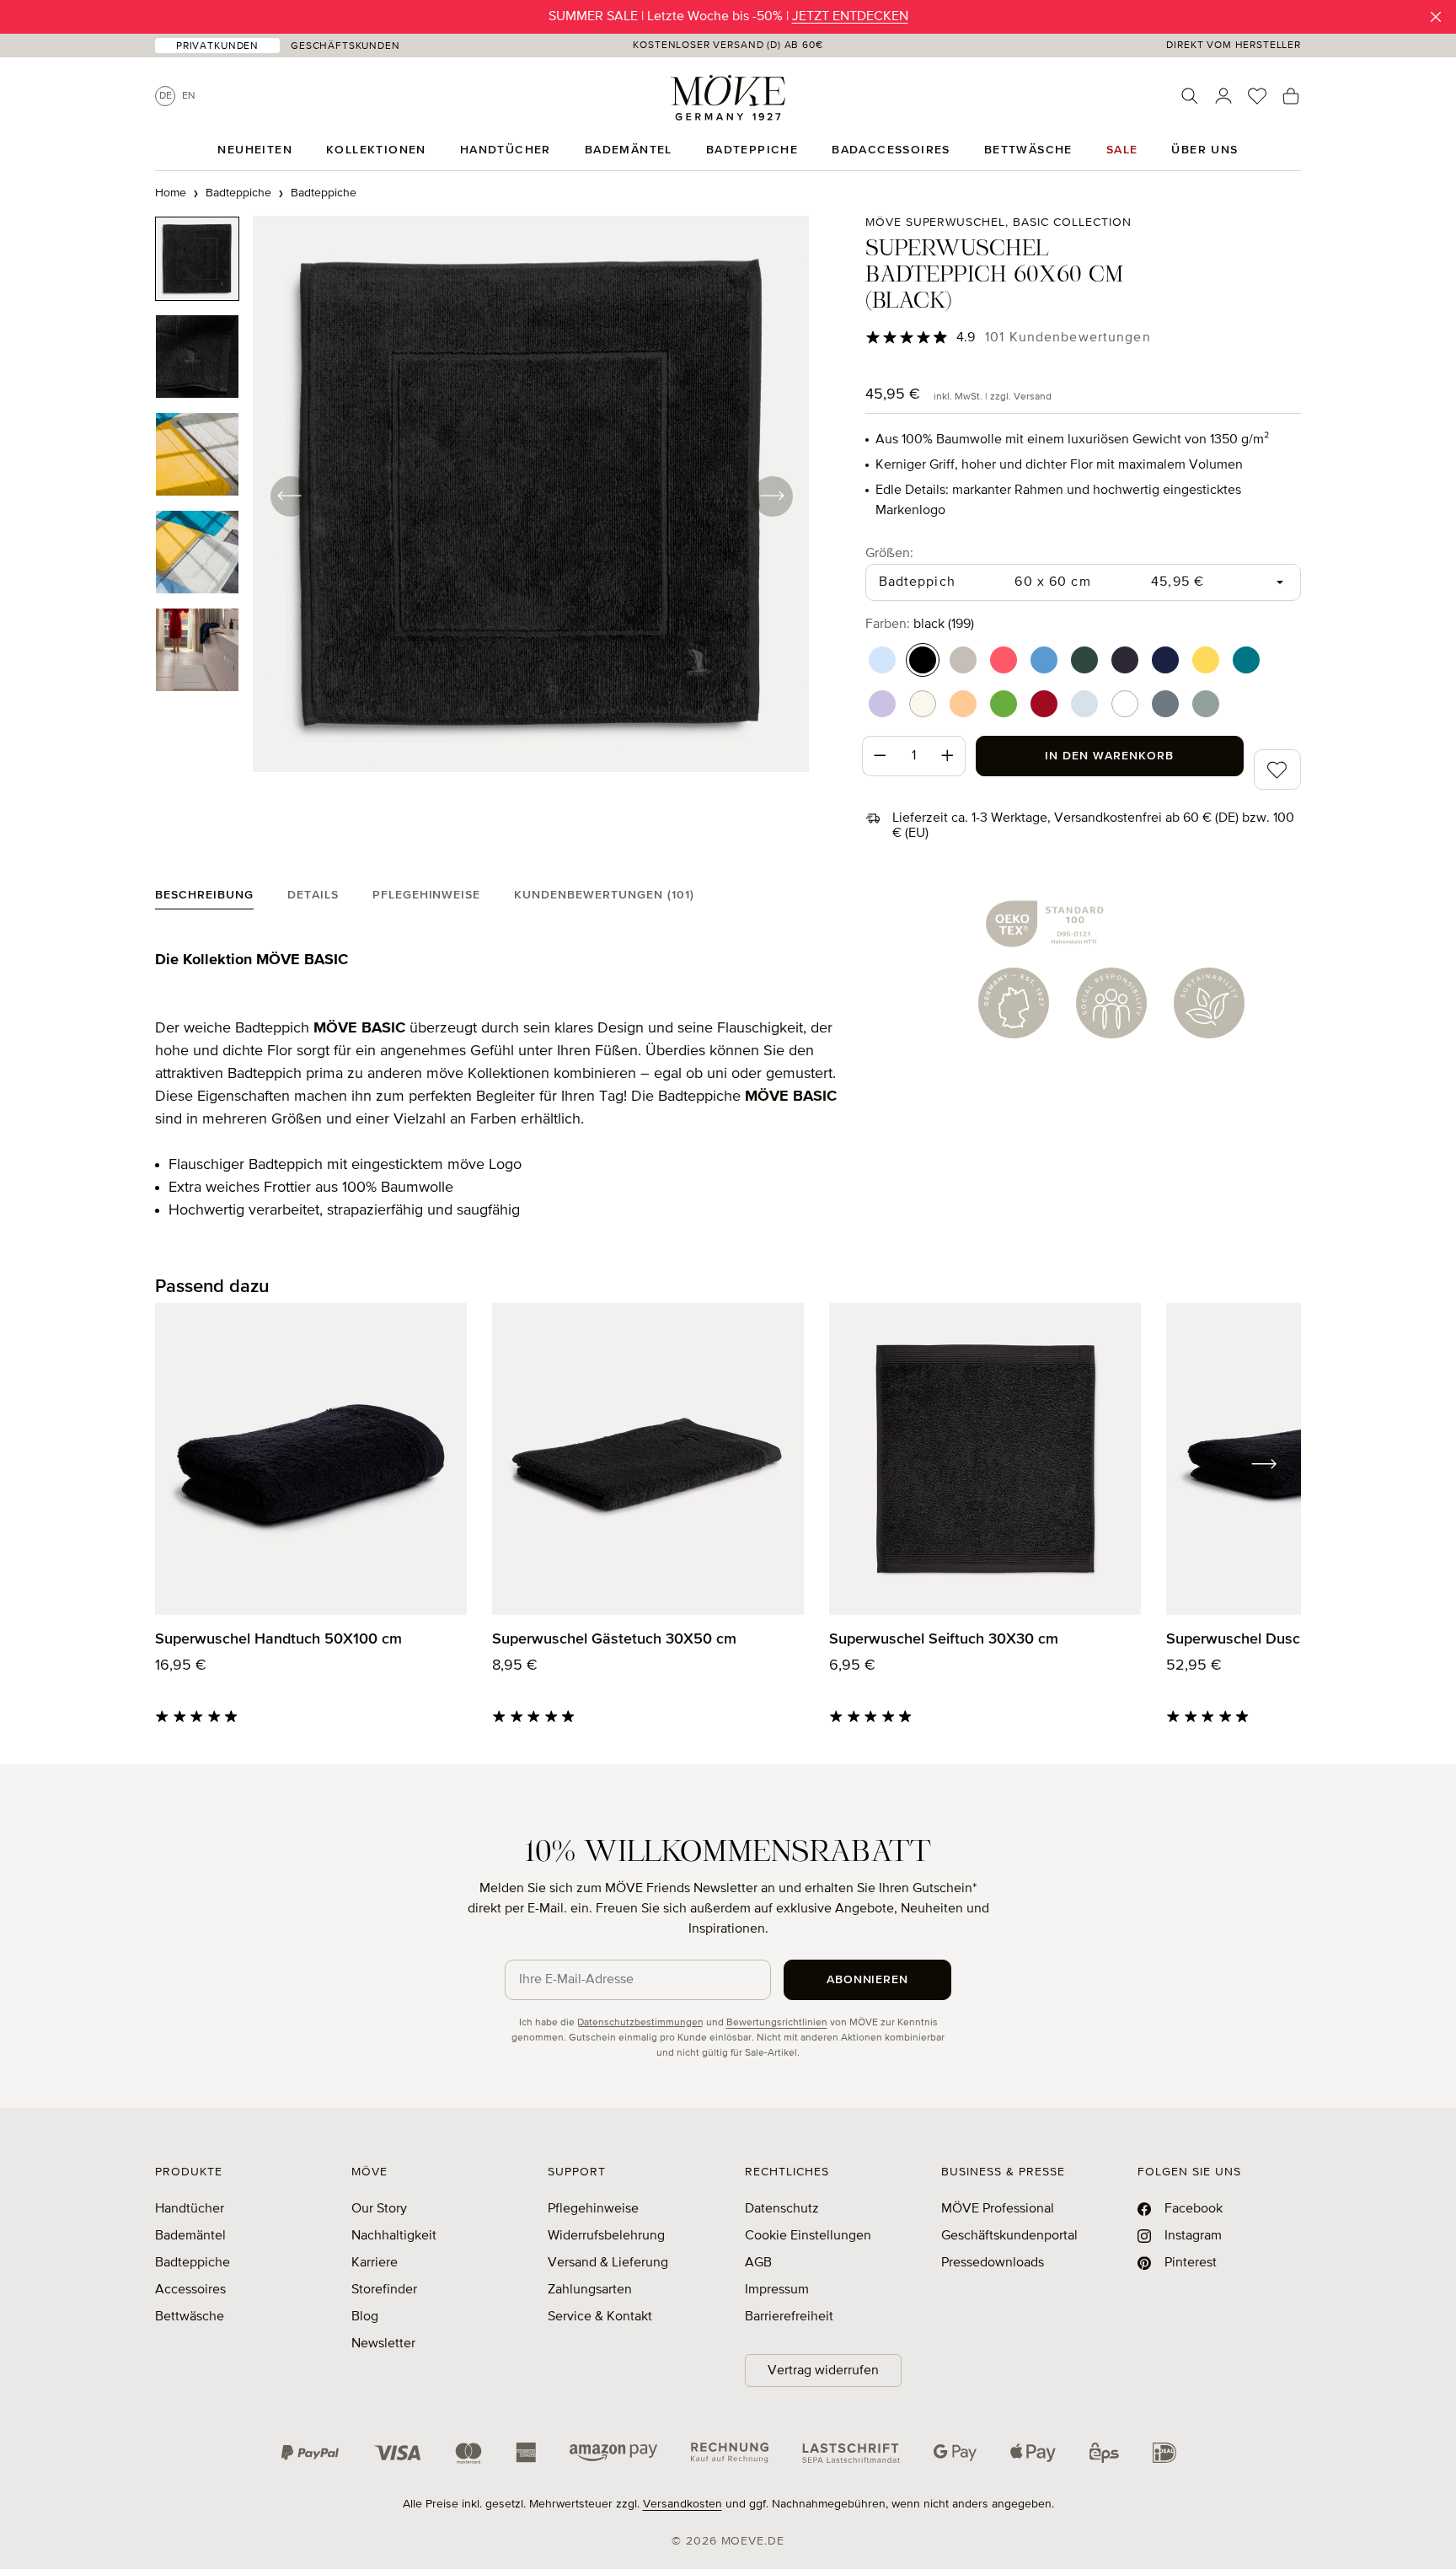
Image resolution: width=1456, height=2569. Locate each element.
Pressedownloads (993, 2263)
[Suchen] (1190, 96)
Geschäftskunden (345, 46)
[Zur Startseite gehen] (728, 98)
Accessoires (190, 2290)
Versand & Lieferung (608, 2263)
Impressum (777, 2290)
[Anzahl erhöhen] (948, 756)
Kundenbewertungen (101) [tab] (604, 895)
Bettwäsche (190, 2317)
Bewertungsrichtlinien (777, 2023)
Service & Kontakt (600, 2317)
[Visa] (398, 2453)
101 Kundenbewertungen (1068, 338)
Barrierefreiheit (789, 2317)
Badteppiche (193, 2263)
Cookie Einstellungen (808, 2236)
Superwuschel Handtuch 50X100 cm (278, 1639)
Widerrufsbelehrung (606, 2236)
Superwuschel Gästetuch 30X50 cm (614, 1639)
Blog (365, 2317)
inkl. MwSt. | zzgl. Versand (993, 397)
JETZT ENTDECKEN (850, 17)
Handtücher (190, 2209)
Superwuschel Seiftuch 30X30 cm (944, 1639)
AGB (758, 2263)
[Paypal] (310, 2453)
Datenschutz (782, 2209)
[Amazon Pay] (613, 2453)
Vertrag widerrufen (823, 2371)
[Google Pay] (955, 2453)
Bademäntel (190, 2236)
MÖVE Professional (998, 2209)
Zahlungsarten (590, 2290)
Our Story (379, 2209)
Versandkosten (682, 2504)
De (166, 96)
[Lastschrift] (851, 2453)
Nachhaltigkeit (394, 2236)
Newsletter (383, 2344)
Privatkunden (217, 46)
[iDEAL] (1164, 2453)
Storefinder (384, 2290)
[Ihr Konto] (1223, 96)
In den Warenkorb (1109, 756)
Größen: (889, 553)
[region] (482, 496)
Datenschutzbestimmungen (640, 2023)
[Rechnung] (730, 2453)
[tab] (204, 899)
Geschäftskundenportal (1009, 2236)
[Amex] (526, 2453)
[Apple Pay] (1033, 2453)
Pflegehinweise (593, 2209)
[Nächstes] (772, 496)
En (189, 96)
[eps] (1104, 2453)
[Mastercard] (468, 2453)
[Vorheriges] (290, 496)
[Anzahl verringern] (880, 756)
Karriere (375, 2263)
